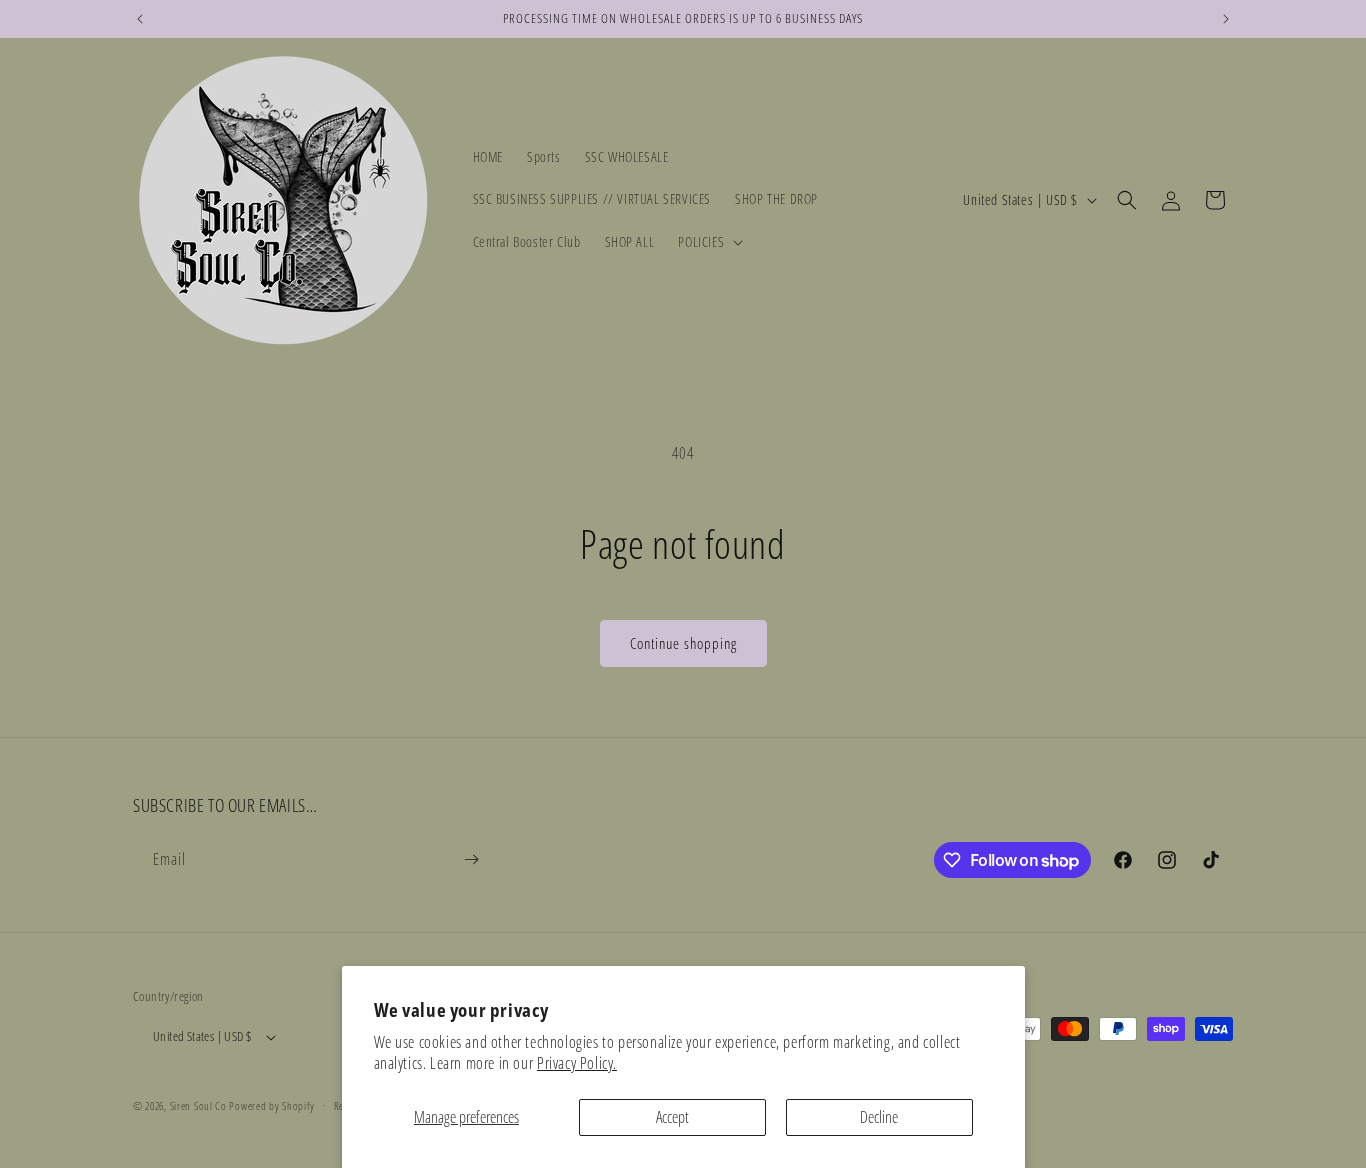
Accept (672, 1117)
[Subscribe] (471, 859)
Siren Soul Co (198, 1105)
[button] (708, 242)
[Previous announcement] (140, 19)
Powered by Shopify (272, 1105)
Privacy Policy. (577, 1063)
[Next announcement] (1226, 19)
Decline (879, 1117)
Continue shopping (683, 643)
